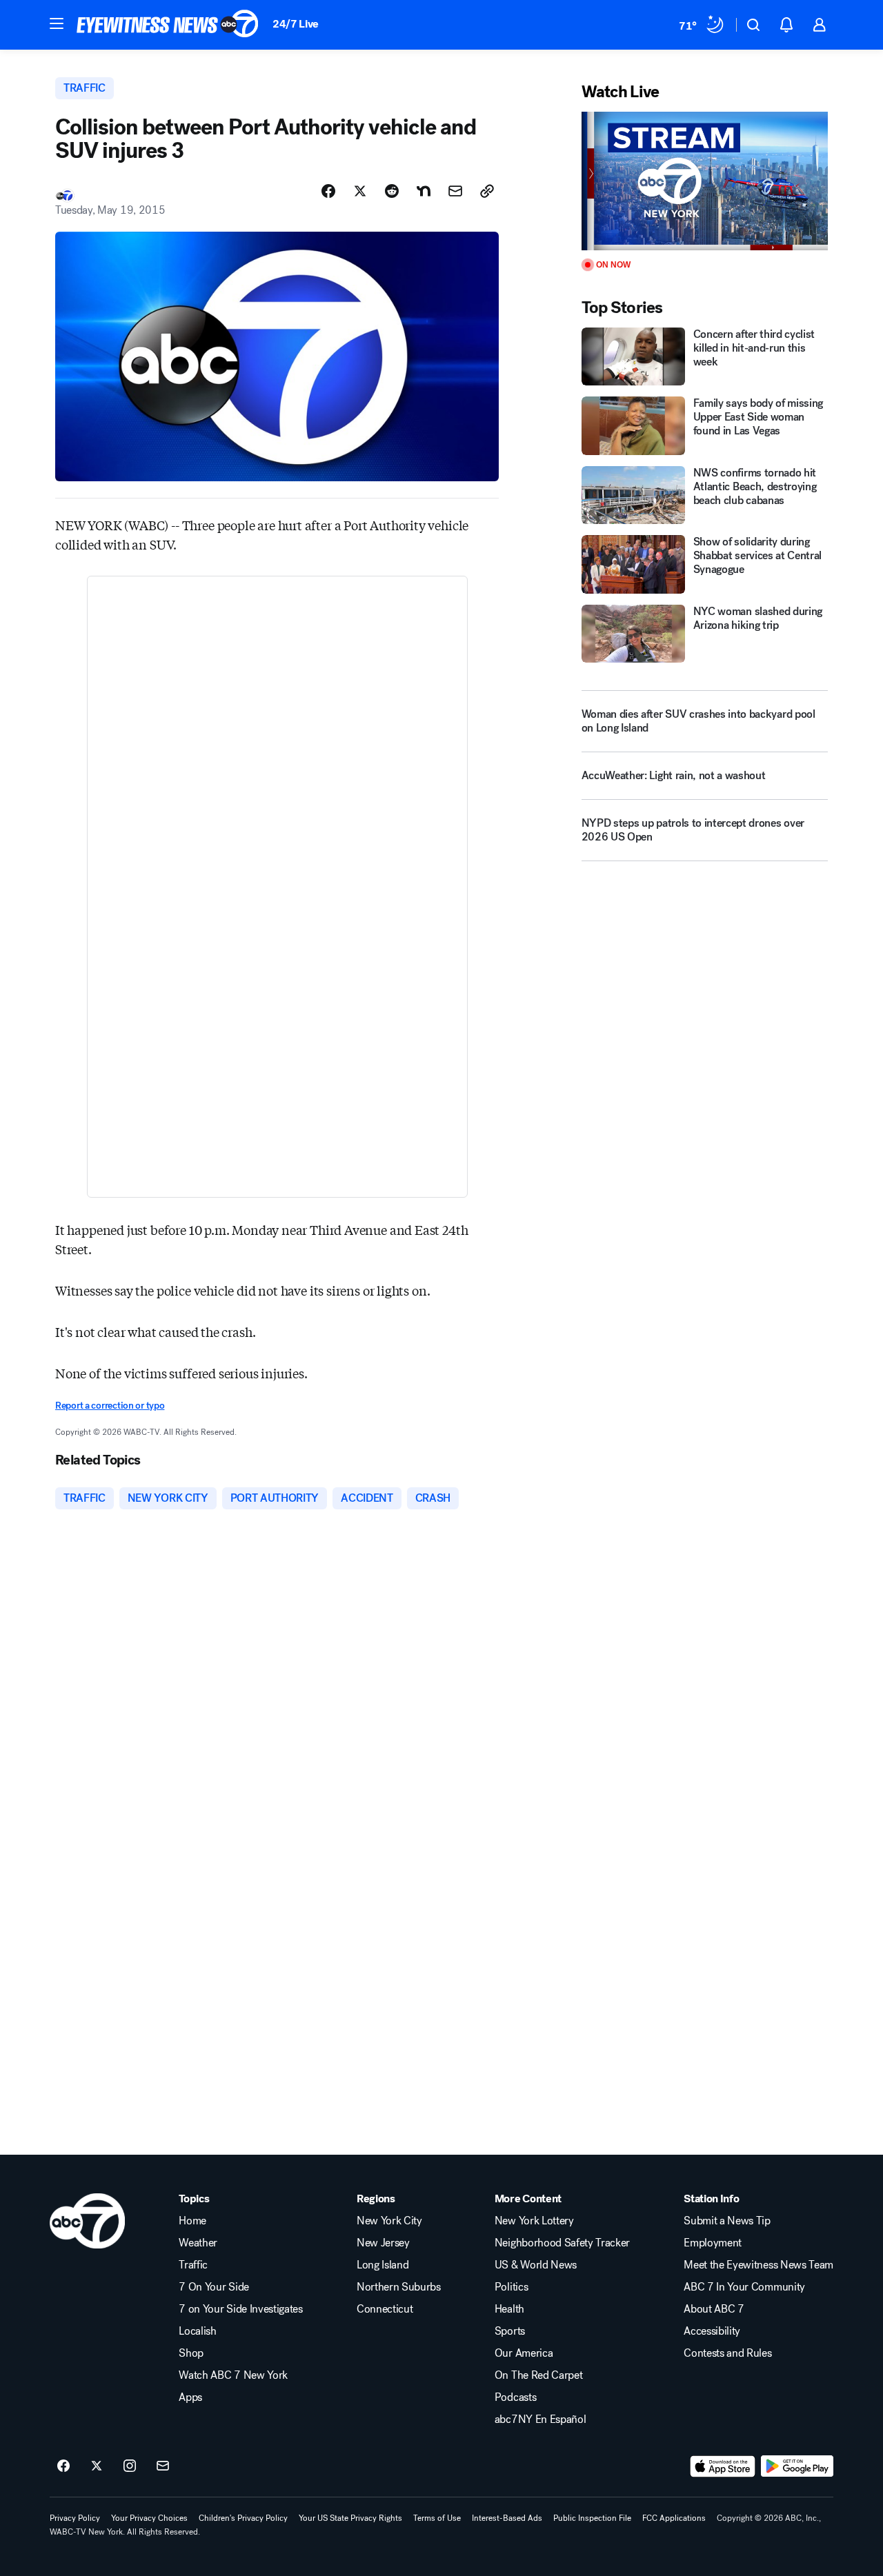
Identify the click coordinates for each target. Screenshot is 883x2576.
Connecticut (385, 2309)
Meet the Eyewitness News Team (758, 2265)
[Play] (705, 181)
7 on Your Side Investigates (240, 2309)
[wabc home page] (87, 2221)
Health (509, 2309)
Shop (191, 2353)
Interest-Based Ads (507, 2518)
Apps (190, 2397)
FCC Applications (674, 2518)
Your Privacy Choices (149, 2518)
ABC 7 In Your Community (744, 2287)
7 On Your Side (214, 2287)
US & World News (536, 2265)
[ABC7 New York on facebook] (63, 2466)
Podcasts (515, 2397)
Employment (713, 2243)
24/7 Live (296, 24)
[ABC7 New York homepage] (168, 25)
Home (192, 2221)
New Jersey (383, 2243)
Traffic (193, 2265)
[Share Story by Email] (455, 191)
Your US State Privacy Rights (350, 2518)
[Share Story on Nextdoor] (424, 191)
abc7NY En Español (540, 2419)
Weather (198, 2243)
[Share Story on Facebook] (328, 191)
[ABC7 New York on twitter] (97, 2466)
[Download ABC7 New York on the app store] (723, 2466)
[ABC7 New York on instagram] (130, 2466)
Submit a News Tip (727, 2221)
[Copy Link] (487, 191)
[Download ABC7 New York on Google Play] (797, 2466)
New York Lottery (534, 2221)
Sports (510, 2331)
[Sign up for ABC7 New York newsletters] (163, 2466)
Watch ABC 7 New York (233, 2375)
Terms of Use (437, 2518)
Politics (511, 2287)
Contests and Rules (727, 2353)
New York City (389, 2221)
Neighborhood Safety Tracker (562, 2243)
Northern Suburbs (399, 2287)
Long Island (383, 2265)
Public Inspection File (592, 2518)
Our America (524, 2353)
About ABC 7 (714, 2309)
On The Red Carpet (539, 2375)
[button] (57, 23)
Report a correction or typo (110, 1406)
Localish (197, 2331)
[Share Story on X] (360, 191)
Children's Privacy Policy (243, 2518)
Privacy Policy (75, 2518)
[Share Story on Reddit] (392, 191)
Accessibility (712, 2331)
